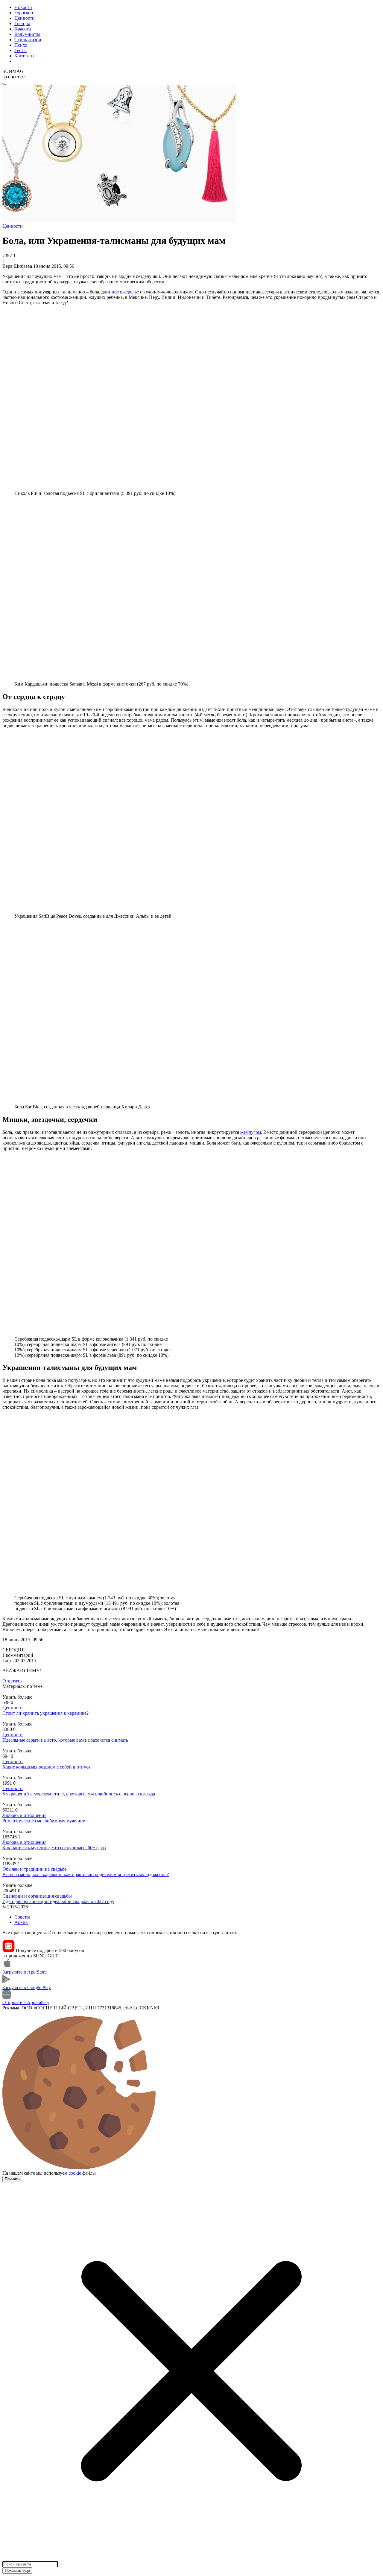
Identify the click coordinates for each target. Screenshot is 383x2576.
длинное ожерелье (120, 292)
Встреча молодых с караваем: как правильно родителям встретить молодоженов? (86, 1874)
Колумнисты (27, 34)
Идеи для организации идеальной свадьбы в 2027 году (58, 1901)
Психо (21, 45)
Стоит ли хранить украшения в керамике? (45, 1713)
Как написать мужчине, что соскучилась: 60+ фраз (54, 1848)
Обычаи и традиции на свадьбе (34, 1869)
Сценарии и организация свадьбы (37, 1896)
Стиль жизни (28, 40)
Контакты (24, 56)
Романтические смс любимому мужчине (44, 1821)
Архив (21, 1922)
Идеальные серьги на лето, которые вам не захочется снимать (65, 1740)
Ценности (25, 18)
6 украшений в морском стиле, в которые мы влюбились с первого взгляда (79, 1794)
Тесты (20, 50)
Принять (12, 2179)
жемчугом (251, 1132)
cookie (75, 2173)
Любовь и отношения (24, 1815)
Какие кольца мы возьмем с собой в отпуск (47, 1767)
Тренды (22, 23)
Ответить (12, 1681)
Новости (23, 7)
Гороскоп (24, 13)
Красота (23, 29)
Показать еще (17, 2570)
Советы (22, 1917)
